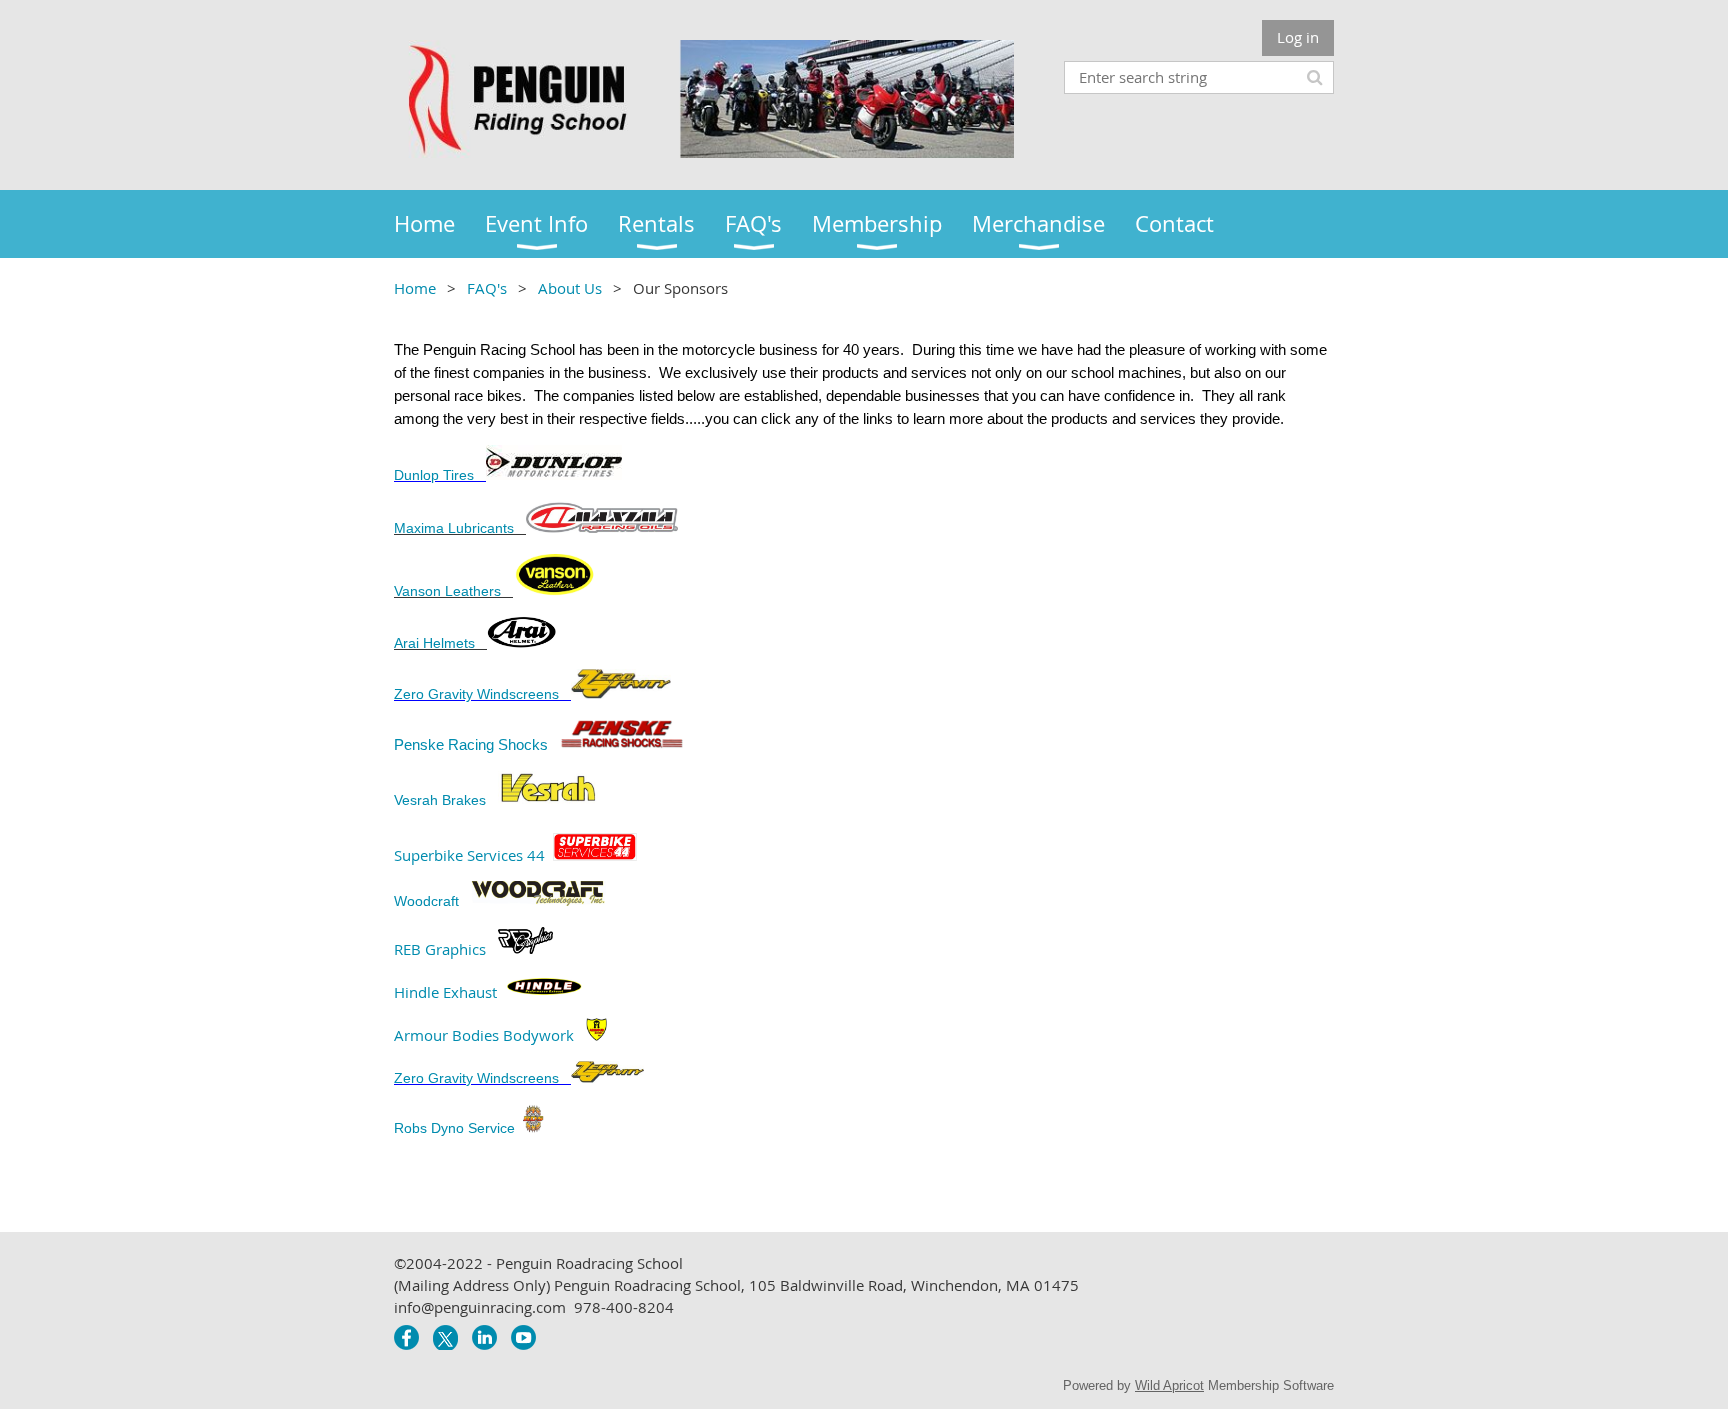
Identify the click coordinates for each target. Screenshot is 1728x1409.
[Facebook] (406, 1337)
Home (415, 288)
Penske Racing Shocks (473, 744)
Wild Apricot (1169, 1385)
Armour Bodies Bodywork (484, 1035)
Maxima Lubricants (454, 528)
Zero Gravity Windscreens (478, 694)
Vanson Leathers (447, 591)
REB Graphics (440, 948)
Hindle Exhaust (445, 992)
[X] (445, 1337)
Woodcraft (428, 901)
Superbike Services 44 (469, 855)
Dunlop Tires (434, 475)
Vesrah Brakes (442, 800)
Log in (1298, 37)
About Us (570, 288)
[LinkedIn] (484, 1337)
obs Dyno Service (459, 1128)
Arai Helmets (434, 643)
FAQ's (487, 288)
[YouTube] (523, 1337)
